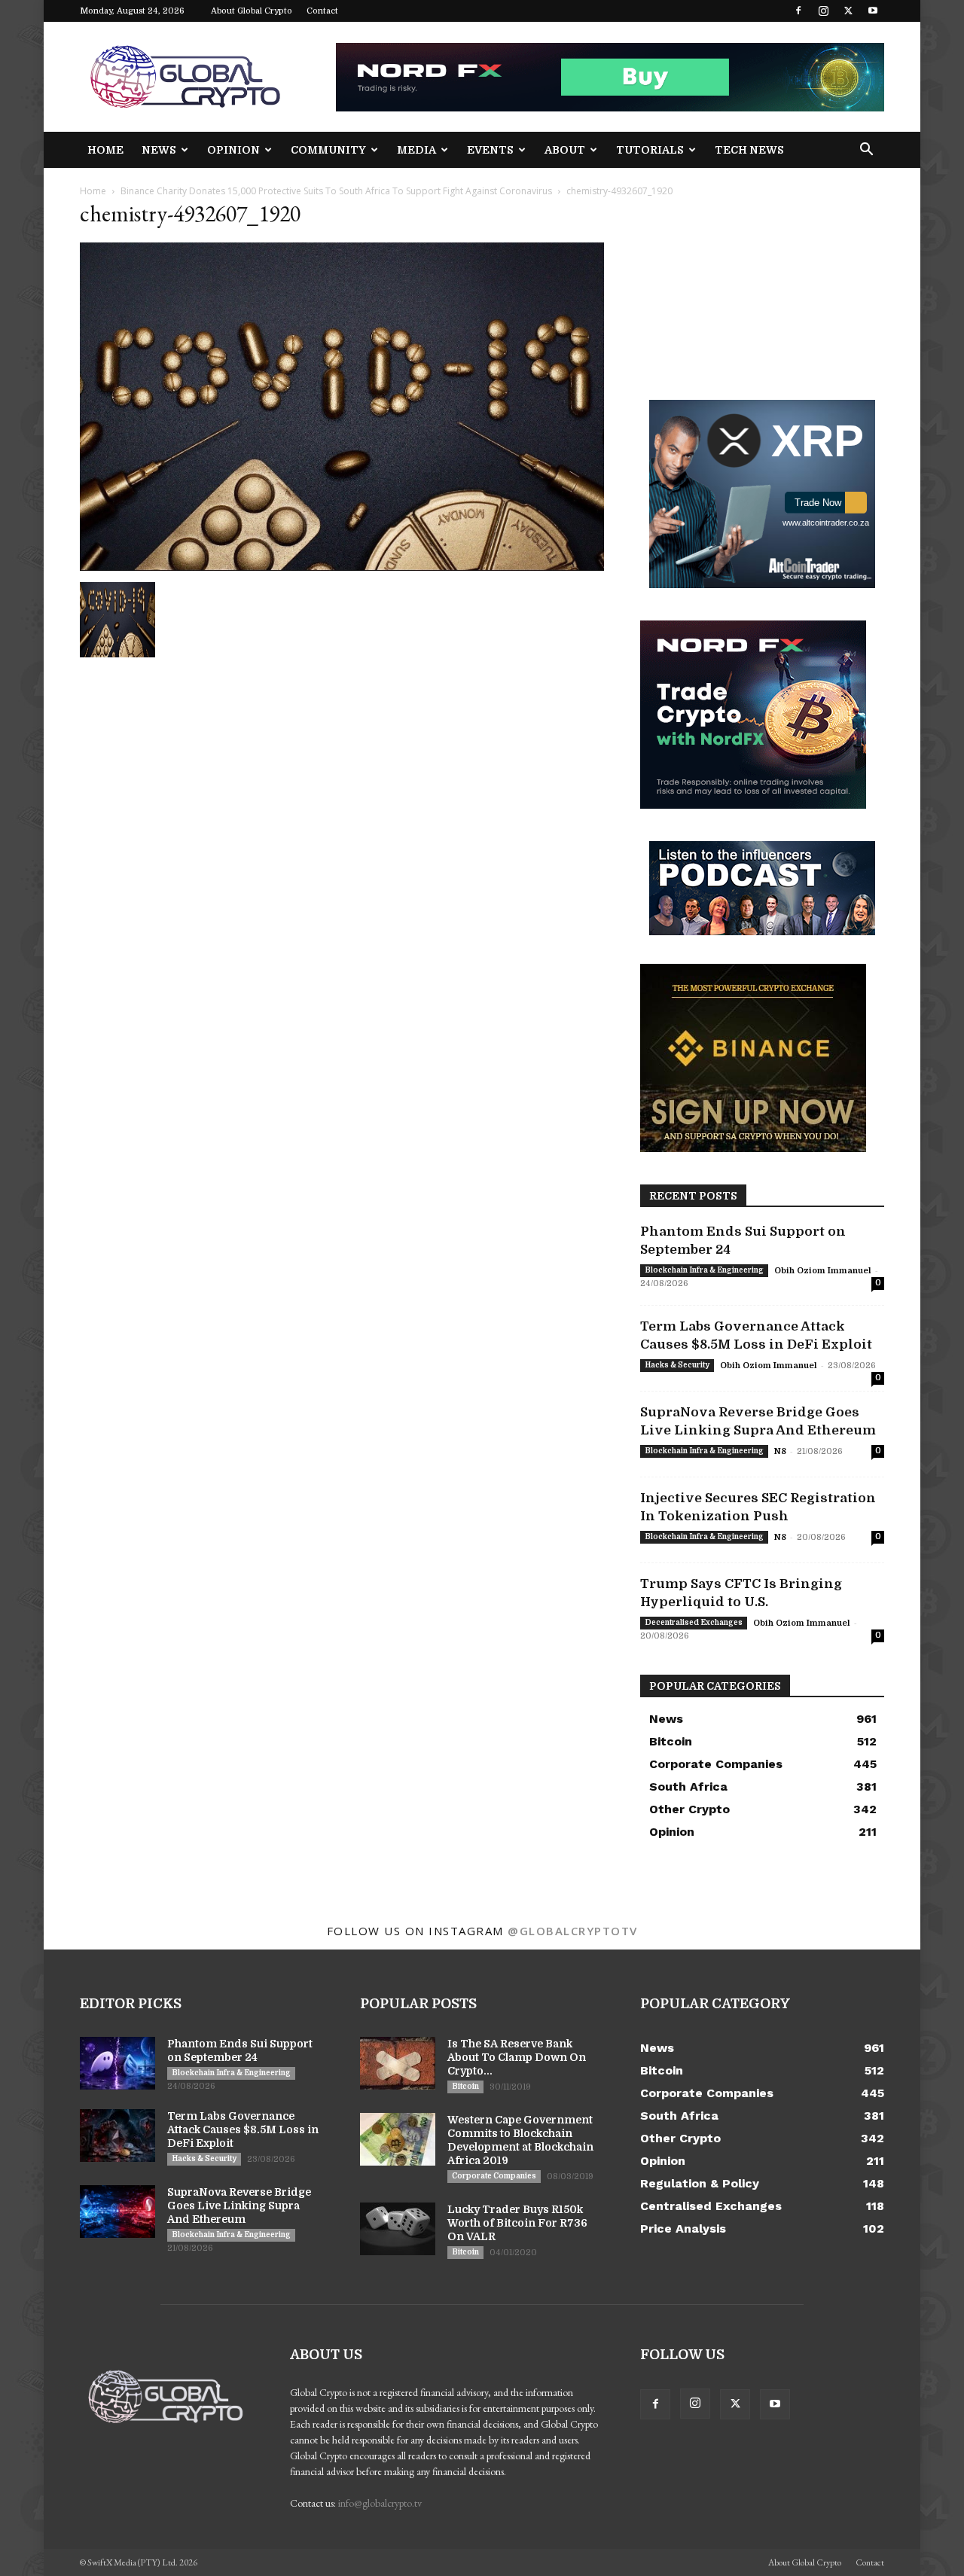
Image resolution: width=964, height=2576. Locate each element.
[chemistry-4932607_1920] (342, 567)
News (159, 150)
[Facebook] (798, 11)
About (565, 150)
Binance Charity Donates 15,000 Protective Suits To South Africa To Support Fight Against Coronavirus (336, 191)
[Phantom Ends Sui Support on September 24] (117, 2063)
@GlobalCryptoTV (573, 1931)
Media (416, 150)
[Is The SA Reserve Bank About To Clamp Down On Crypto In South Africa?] (398, 2063)
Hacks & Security (677, 1365)
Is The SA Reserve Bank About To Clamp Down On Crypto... (517, 2057)
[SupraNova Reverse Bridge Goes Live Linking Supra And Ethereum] (117, 2212)
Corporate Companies (494, 2176)
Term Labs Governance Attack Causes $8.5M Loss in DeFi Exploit (243, 2129)
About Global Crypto (252, 11)
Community (328, 150)
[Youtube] (873, 11)
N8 (780, 1451)
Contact (322, 11)
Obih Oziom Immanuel (823, 1271)
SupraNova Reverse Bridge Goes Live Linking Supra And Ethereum (239, 2206)
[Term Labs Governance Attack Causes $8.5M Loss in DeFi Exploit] (117, 2135)
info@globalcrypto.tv (380, 2503)
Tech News (749, 150)
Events (490, 150)
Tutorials (650, 150)
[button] (866, 151)
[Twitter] (848, 11)
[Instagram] (823, 11)
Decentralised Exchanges (694, 1622)
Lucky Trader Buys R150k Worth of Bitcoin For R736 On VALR (517, 2223)
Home (105, 150)
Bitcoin (465, 2086)
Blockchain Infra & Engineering (704, 1270)
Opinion (233, 150)
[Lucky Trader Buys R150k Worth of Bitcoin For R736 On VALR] (398, 2229)
